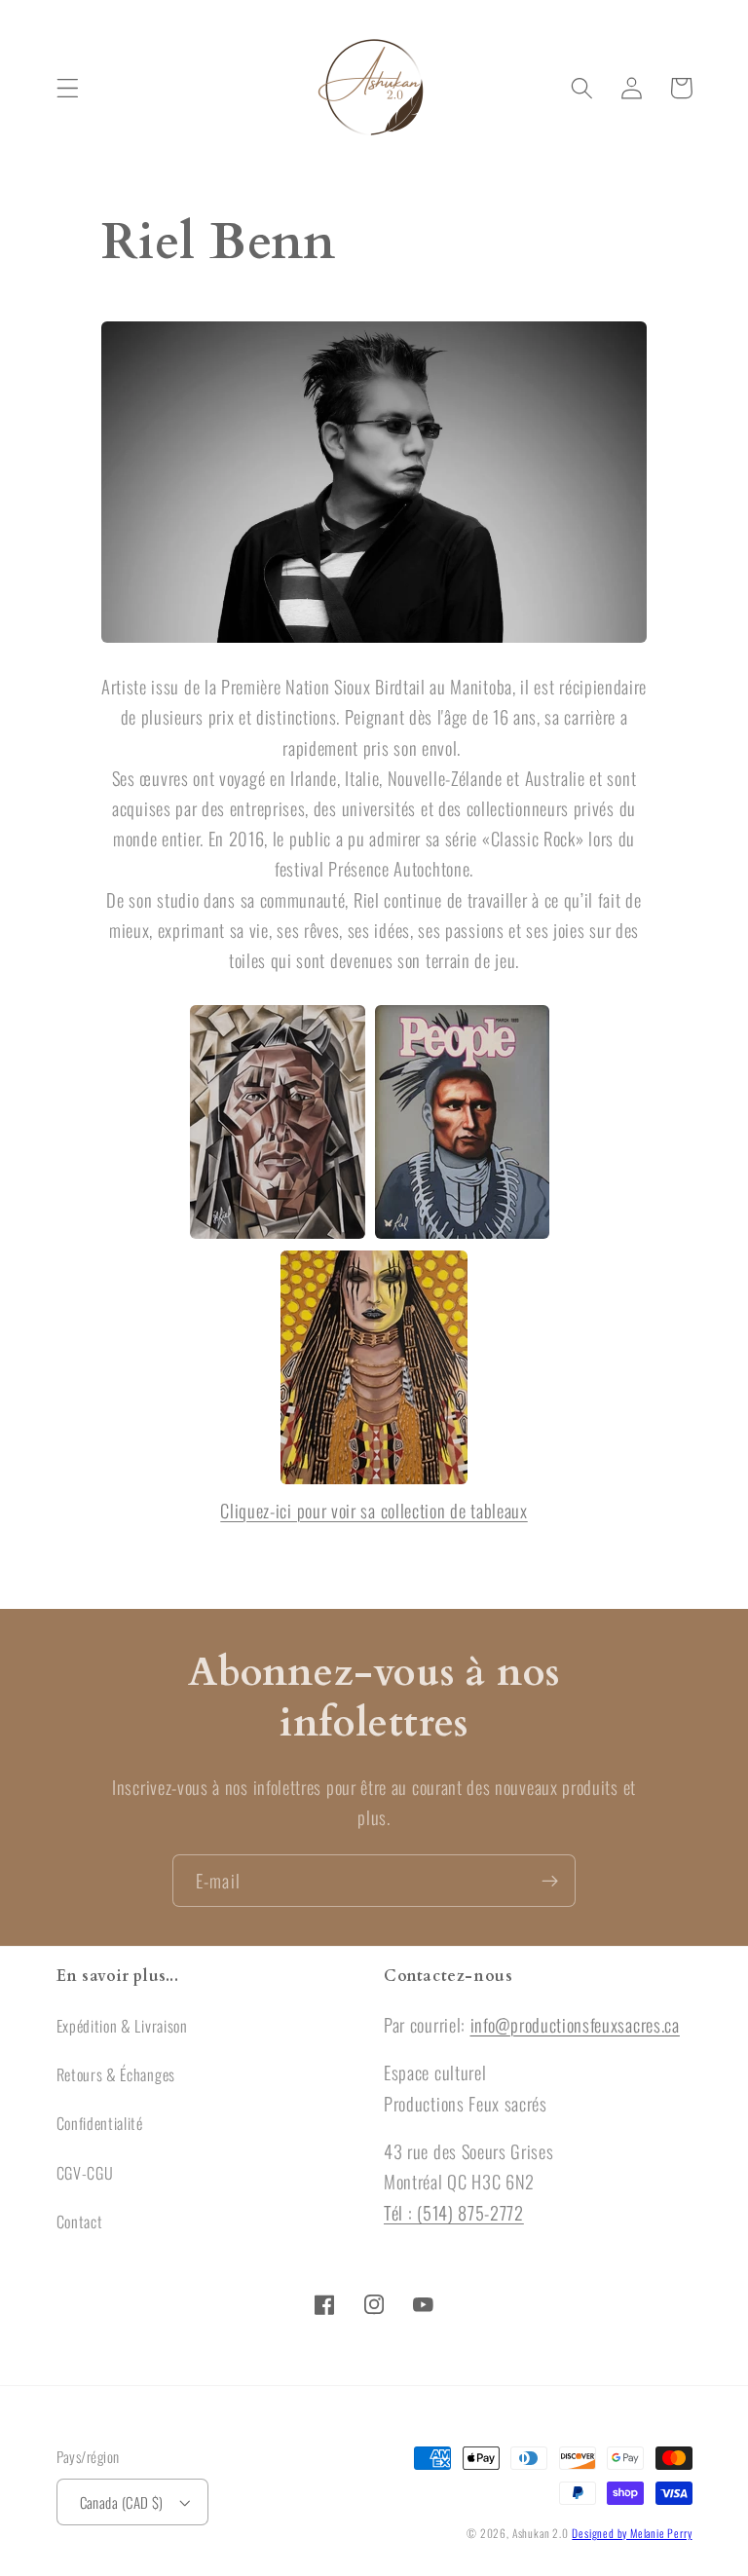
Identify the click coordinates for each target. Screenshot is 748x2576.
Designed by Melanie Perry (632, 2533)
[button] (68, 88)
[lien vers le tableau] (278, 1234)
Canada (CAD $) (122, 2502)
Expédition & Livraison (122, 2026)
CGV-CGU (85, 2173)
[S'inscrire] (550, 1881)
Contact (80, 2221)
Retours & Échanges (116, 2074)
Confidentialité (100, 2123)
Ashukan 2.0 (541, 2533)
